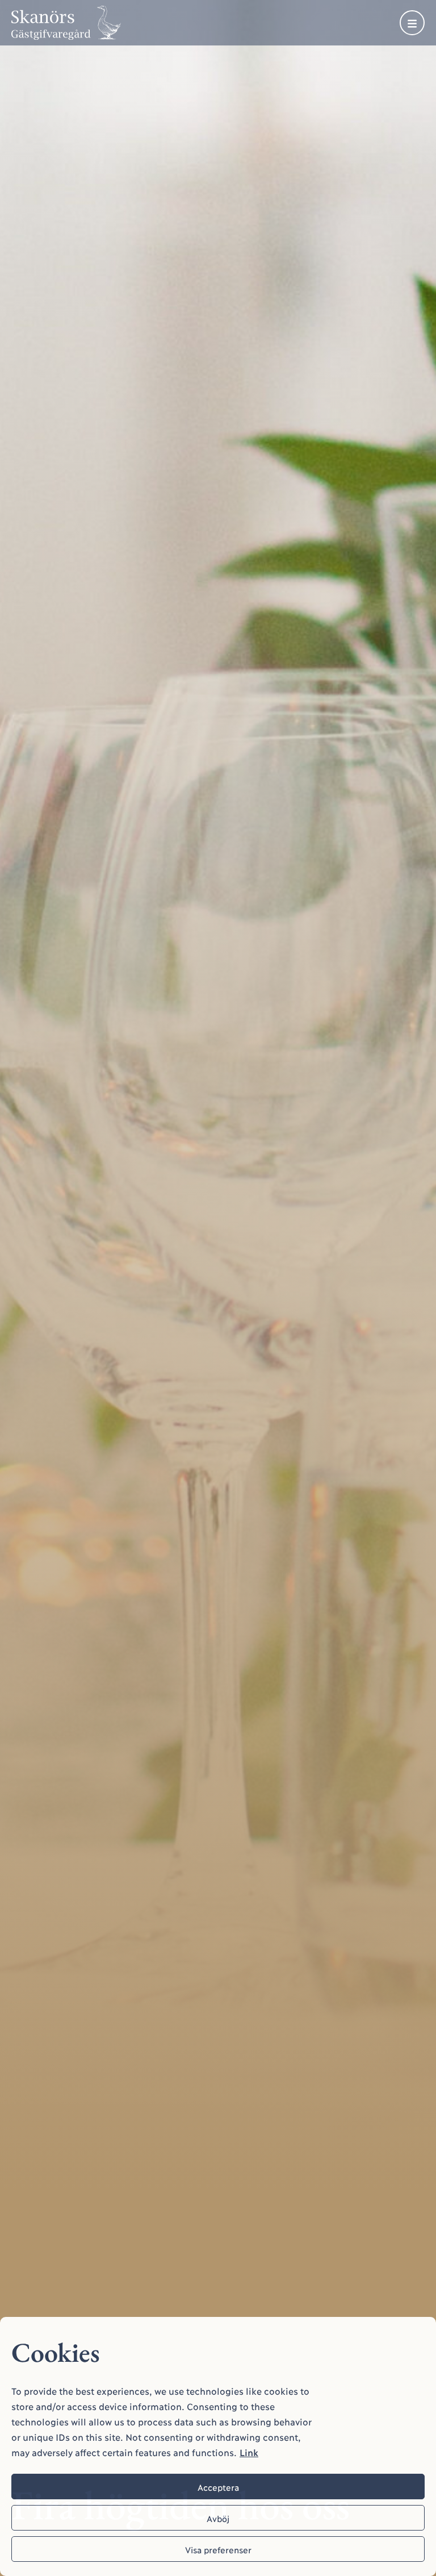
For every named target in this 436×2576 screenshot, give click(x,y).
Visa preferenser (218, 2549)
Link (249, 2452)
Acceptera (218, 2487)
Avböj (218, 2518)
